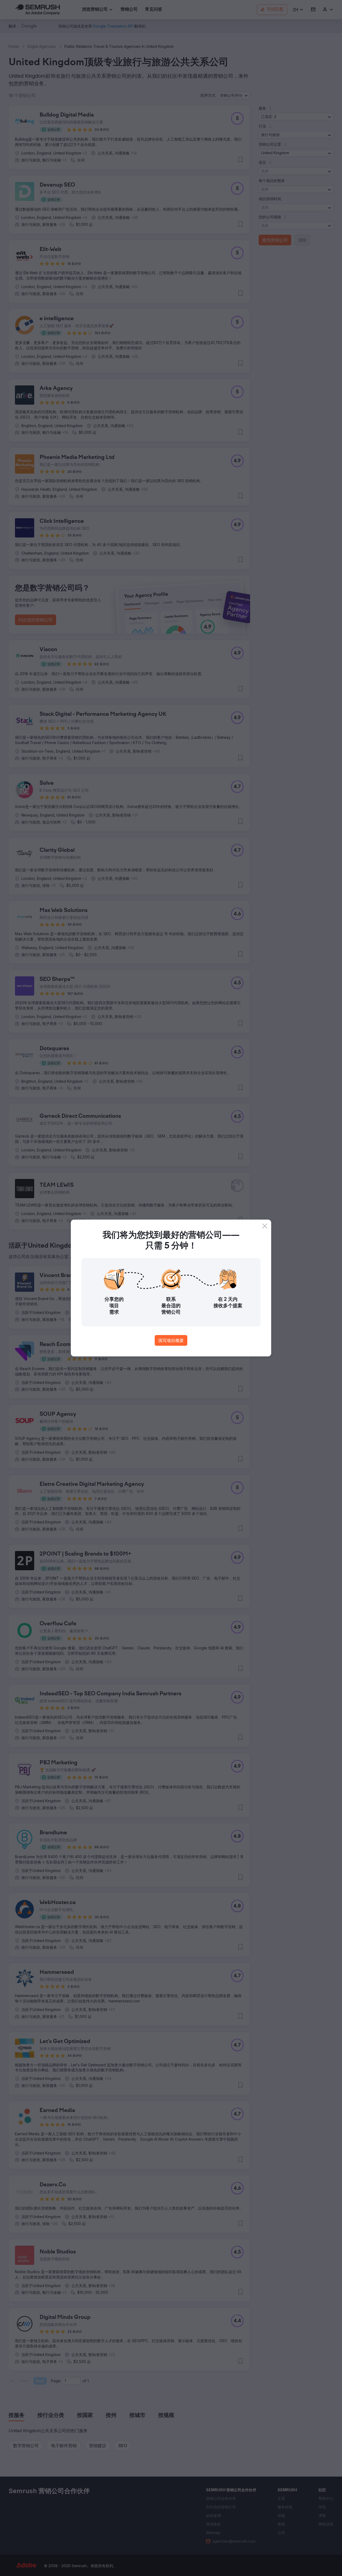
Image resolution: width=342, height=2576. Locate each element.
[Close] (265, 1226)
